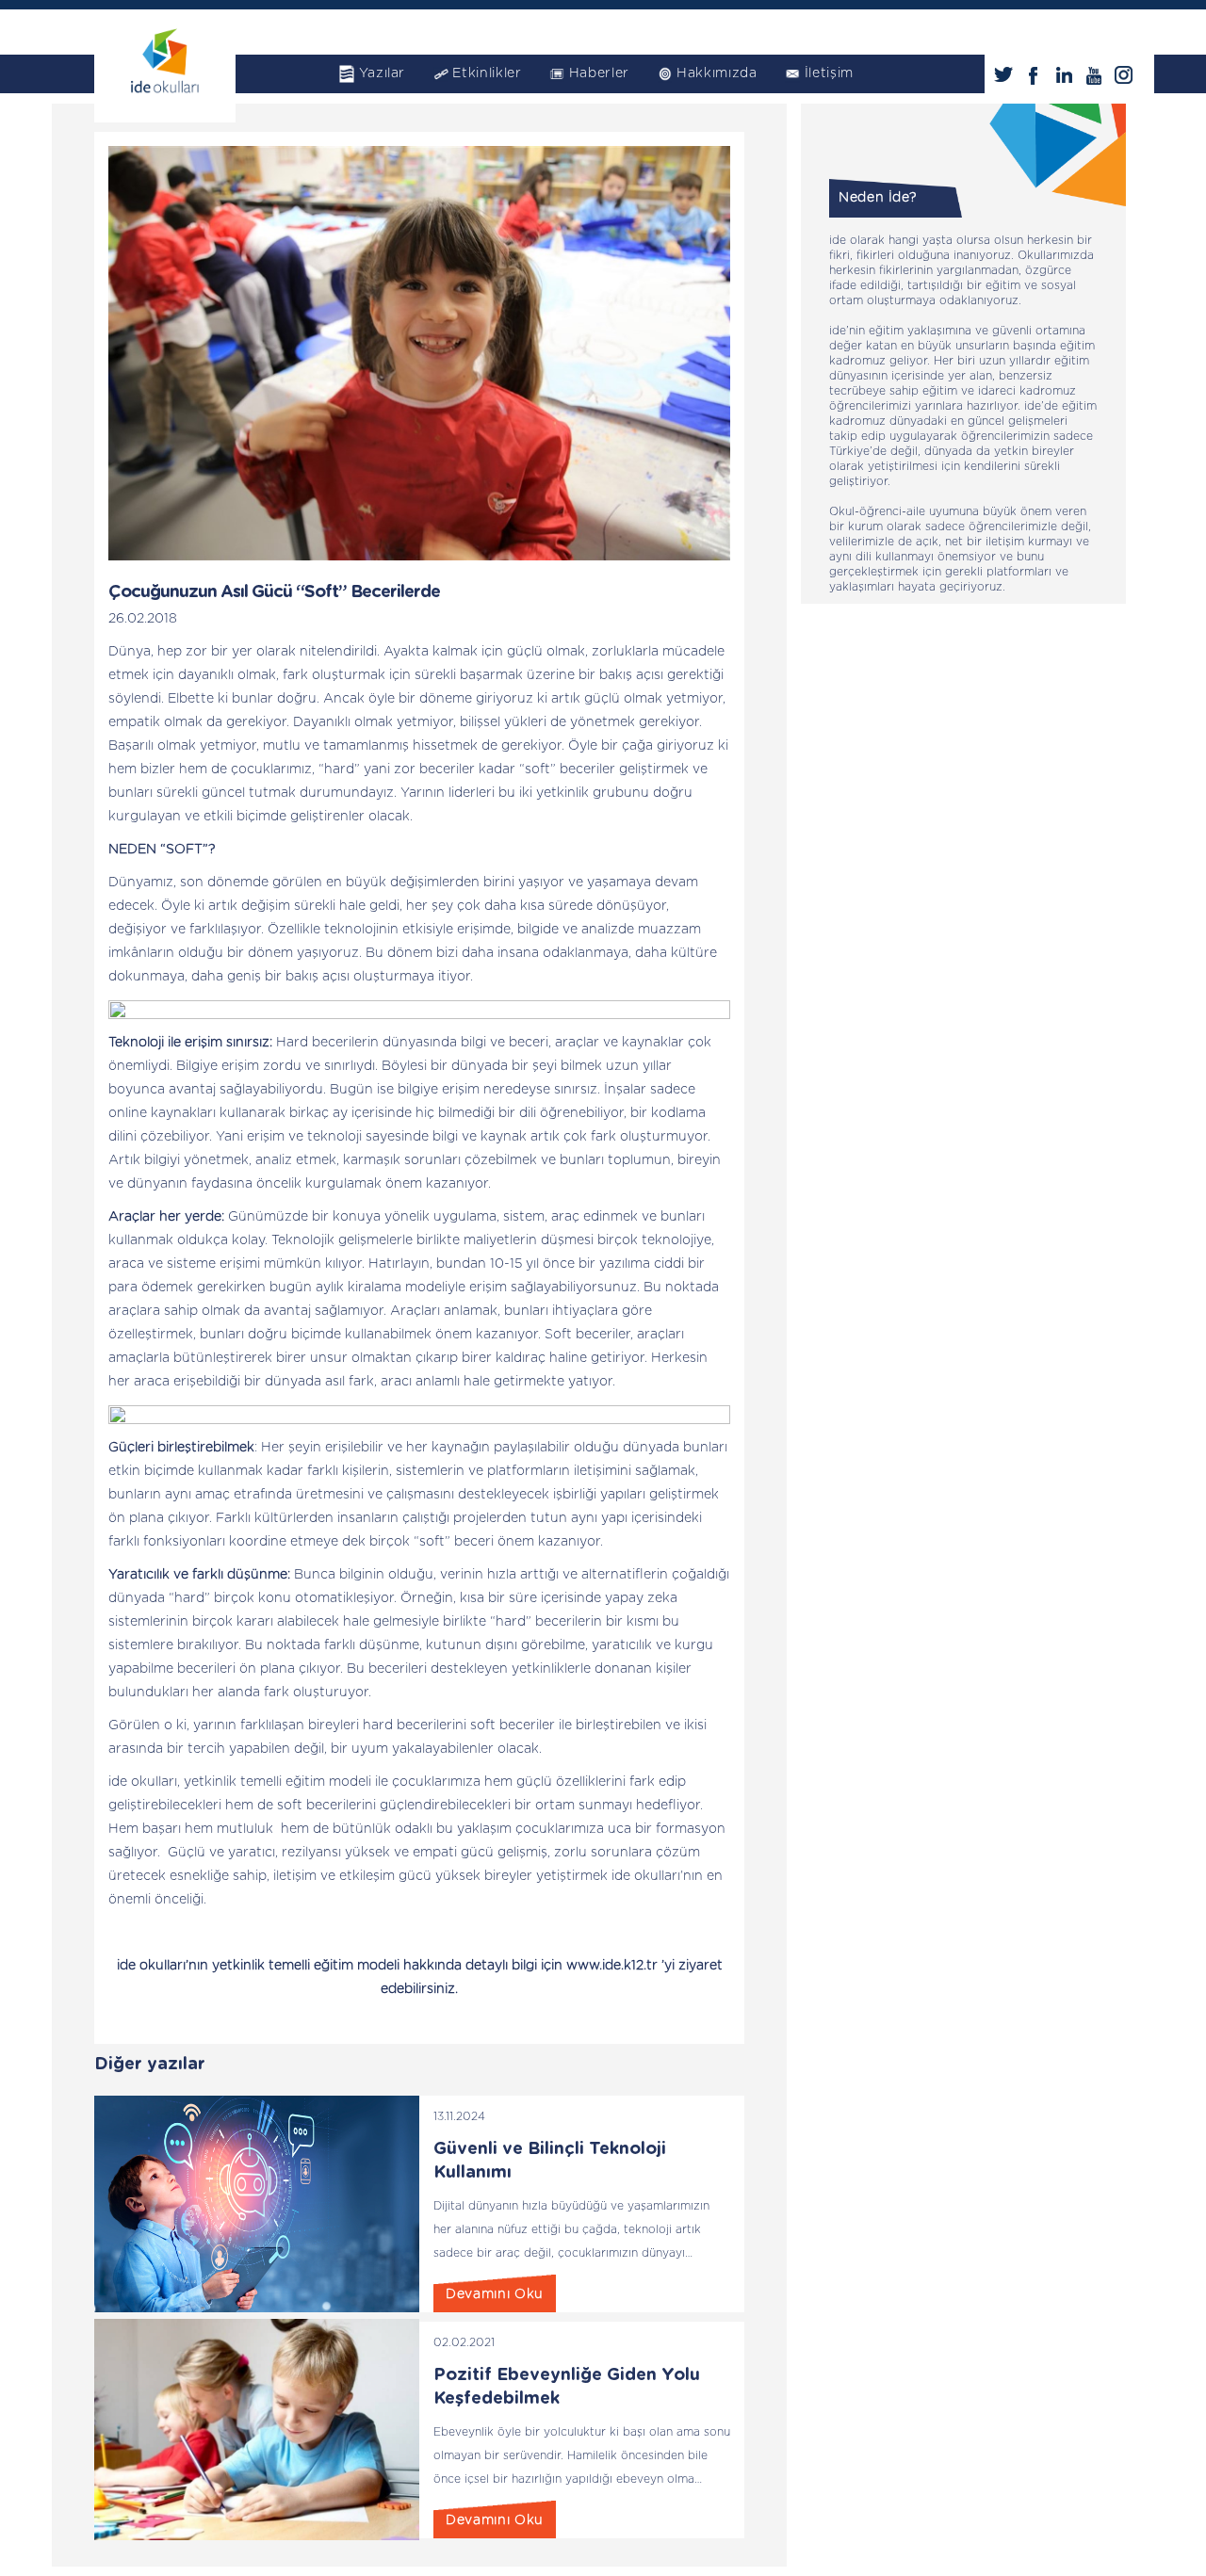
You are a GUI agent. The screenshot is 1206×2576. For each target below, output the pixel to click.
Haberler (599, 73)
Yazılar (382, 73)
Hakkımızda (717, 73)
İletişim (829, 73)
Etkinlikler (487, 73)
